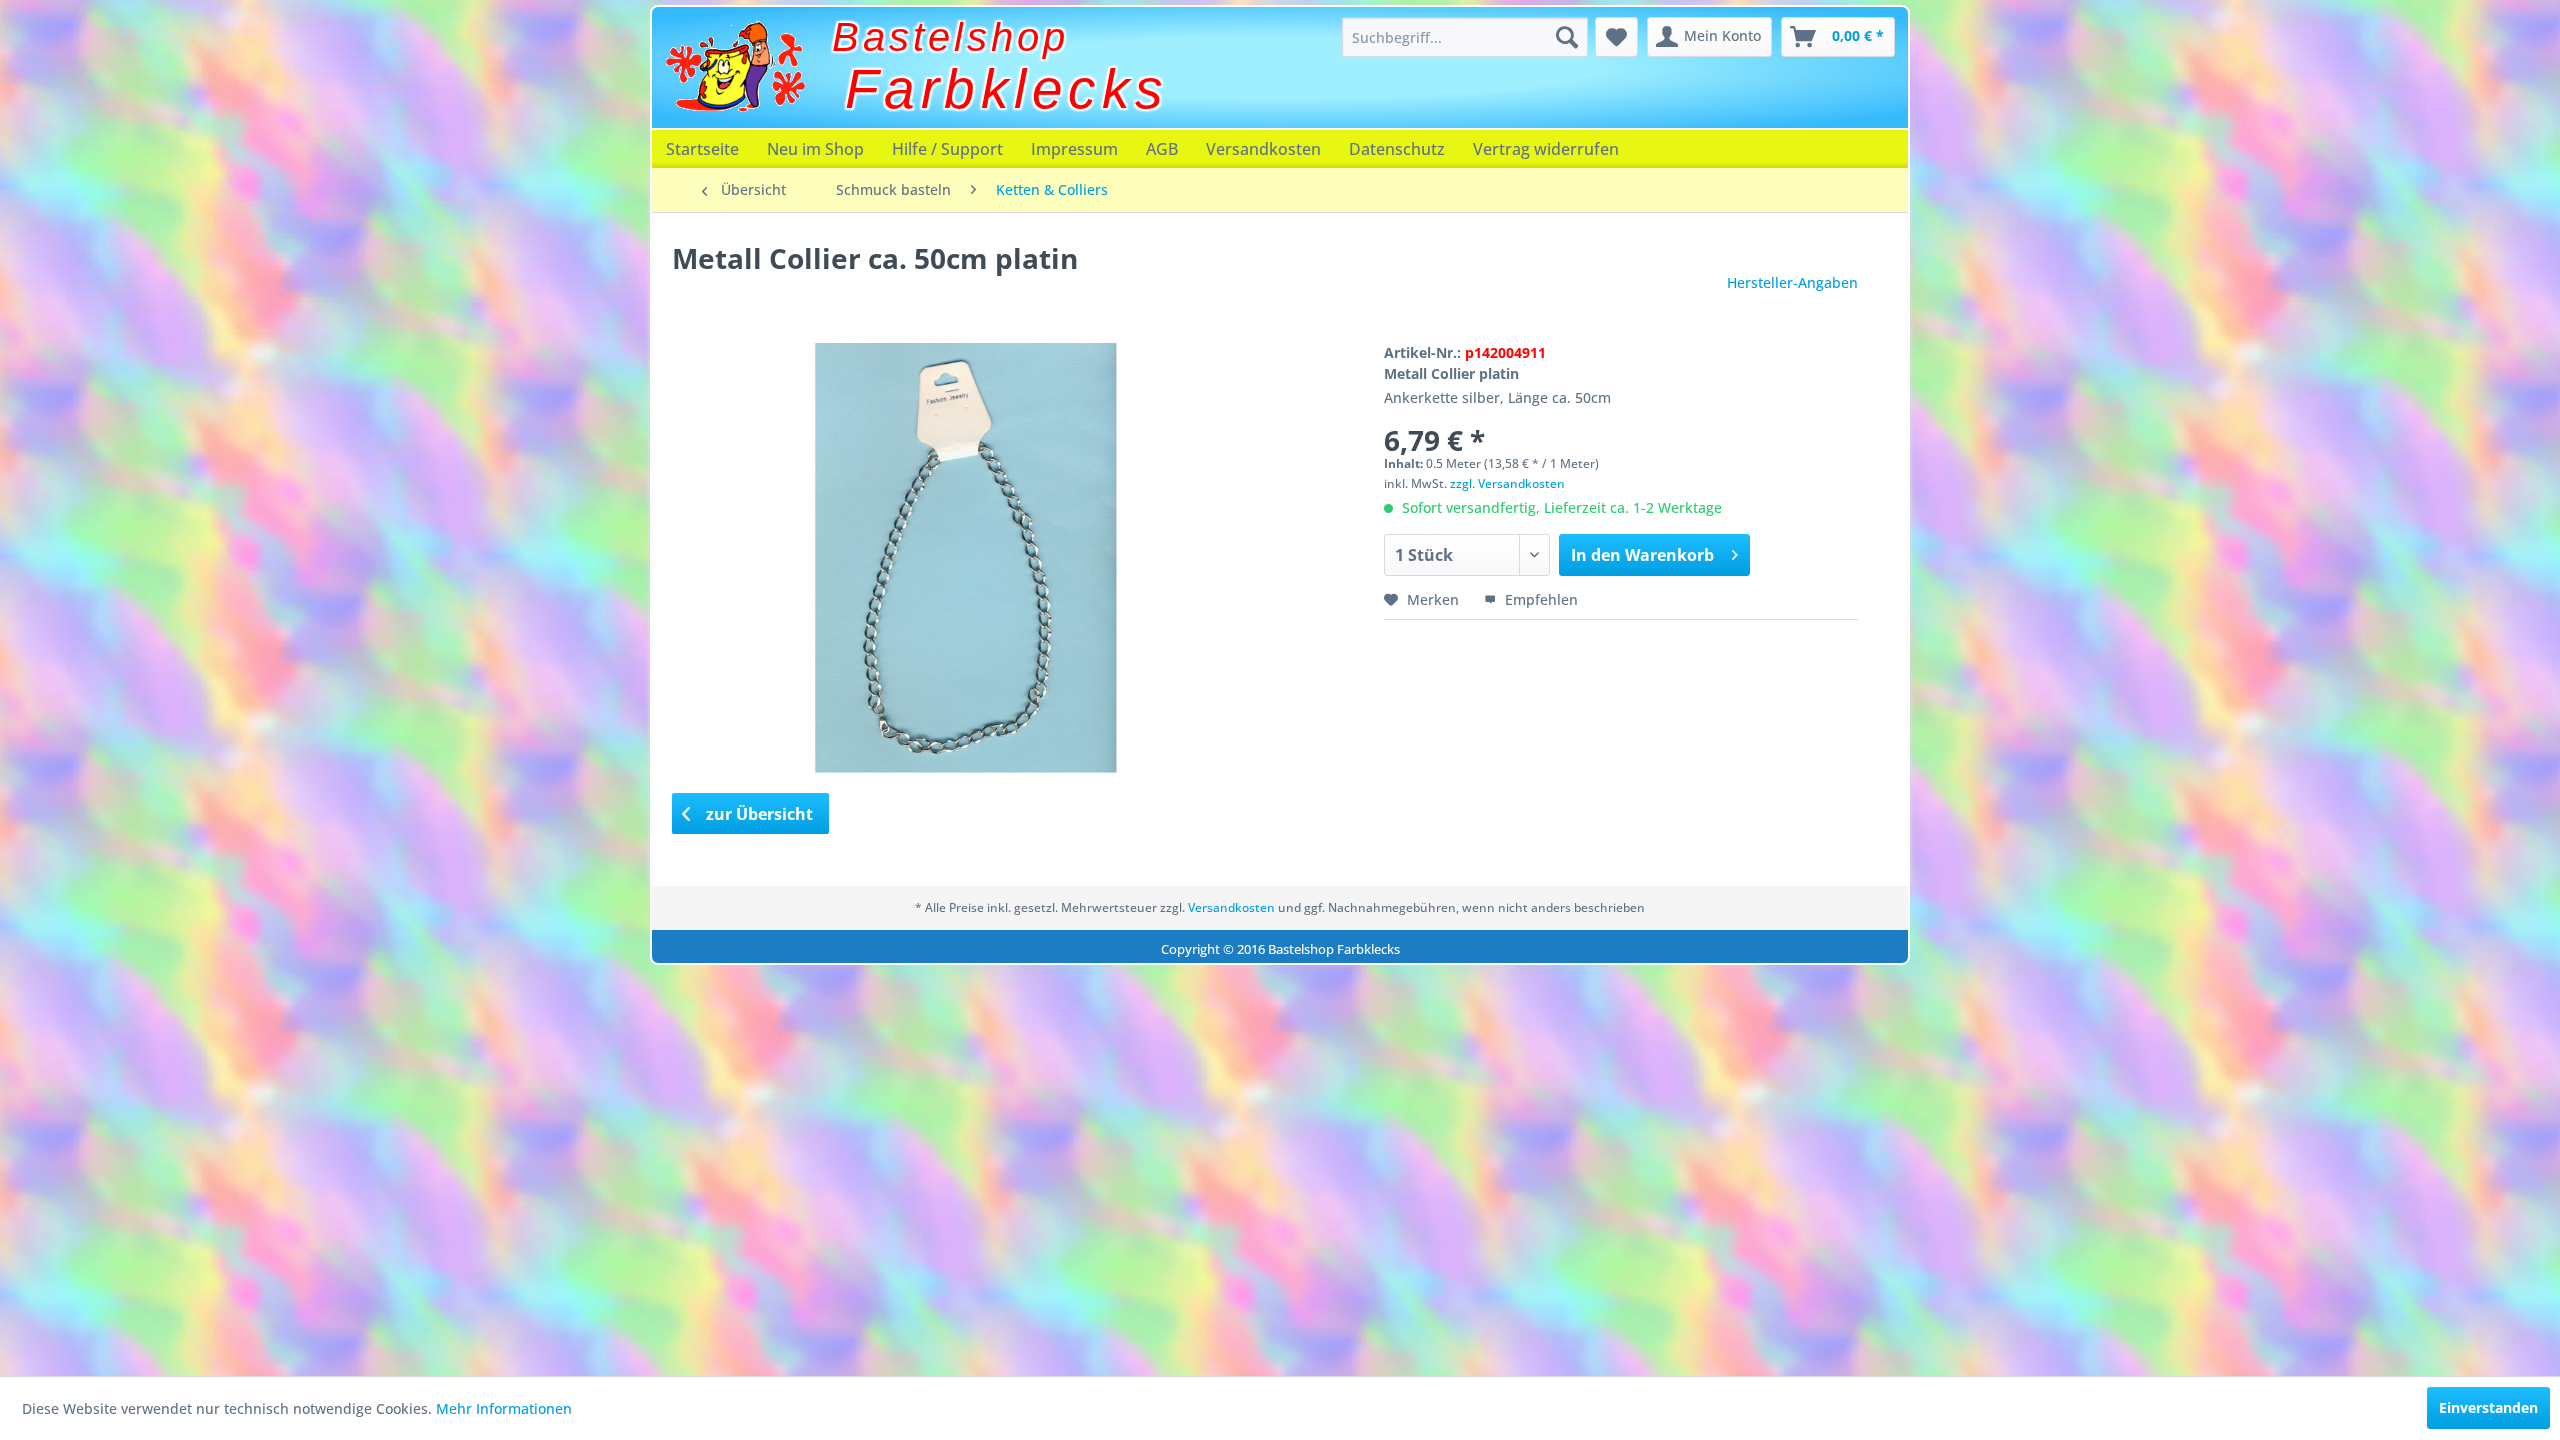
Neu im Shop (815, 149)
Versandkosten (1263, 149)
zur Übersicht (757, 814)
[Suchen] (1567, 37)
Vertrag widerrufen (1546, 149)
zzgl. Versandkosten (1507, 483)
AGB (1162, 149)
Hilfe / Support (947, 149)
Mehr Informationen (504, 1408)
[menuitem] (1465, 37)
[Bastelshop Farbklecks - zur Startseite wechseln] (735, 67)
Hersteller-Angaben (1792, 282)
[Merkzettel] (1616, 37)
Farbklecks (1007, 89)
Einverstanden (2488, 1407)
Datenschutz (1397, 149)
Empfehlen (1539, 599)
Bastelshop (950, 37)
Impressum (1074, 149)
